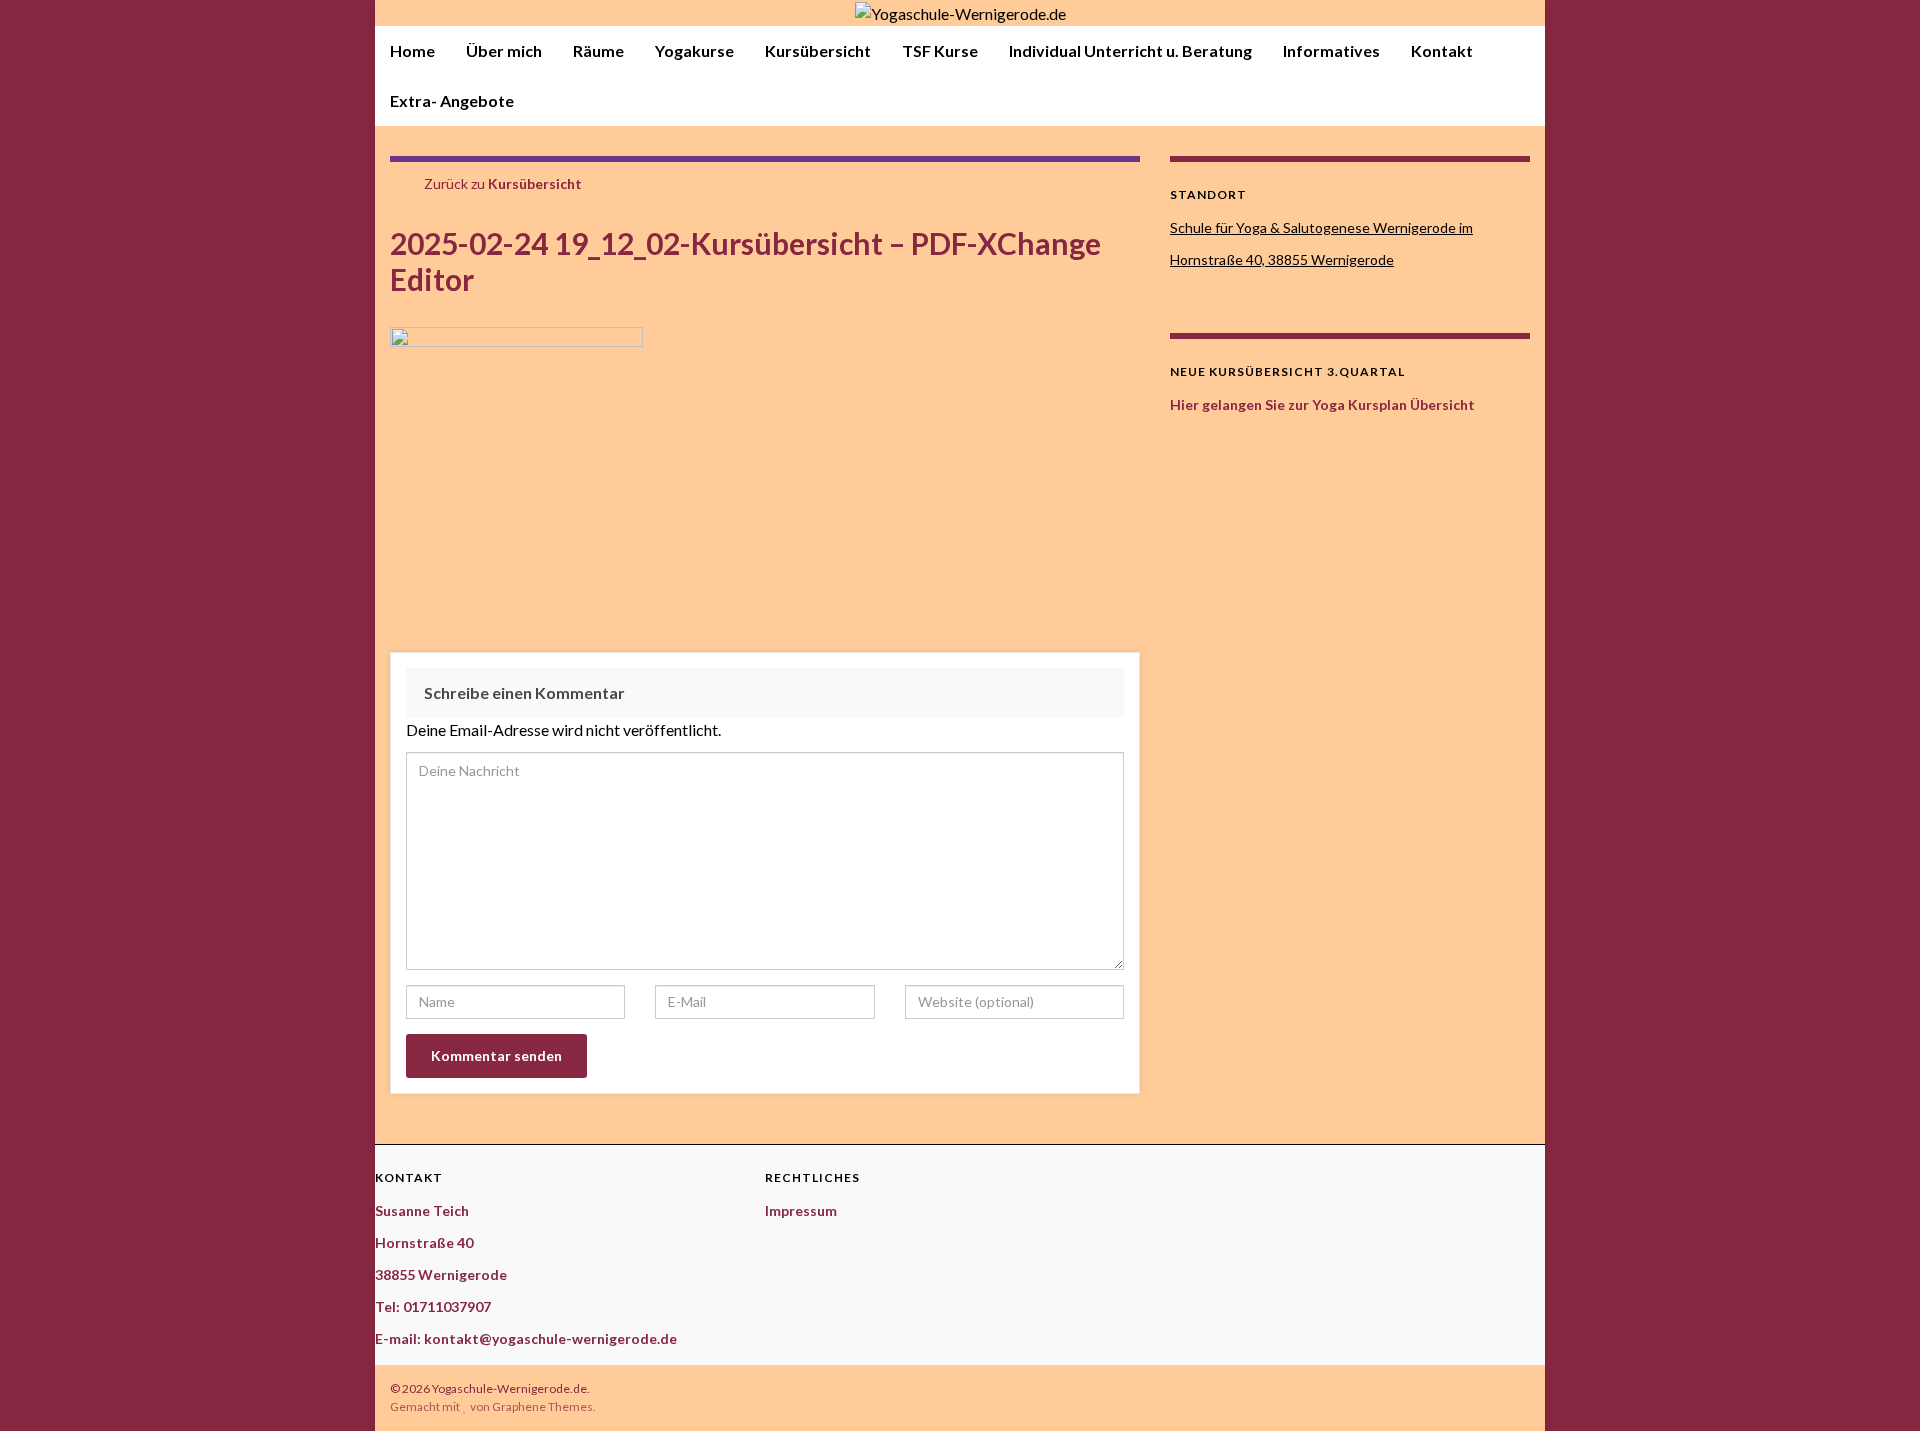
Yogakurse (694, 50)
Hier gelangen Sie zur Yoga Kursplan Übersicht (1324, 404)
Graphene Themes (542, 1406)
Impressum (801, 1210)
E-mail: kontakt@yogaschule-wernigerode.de (526, 1338)
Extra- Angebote (452, 100)
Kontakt (1442, 50)
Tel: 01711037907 (433, 1306)
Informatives (1331, 50)
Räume (598, 50)
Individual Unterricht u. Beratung (1130, 50)
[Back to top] (1875, 1386)
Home (412, 50)
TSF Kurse (940, 50)
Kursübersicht (818, 50)
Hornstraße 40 (424, 1242)
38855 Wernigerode (441, 1274)
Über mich (504, 50)
